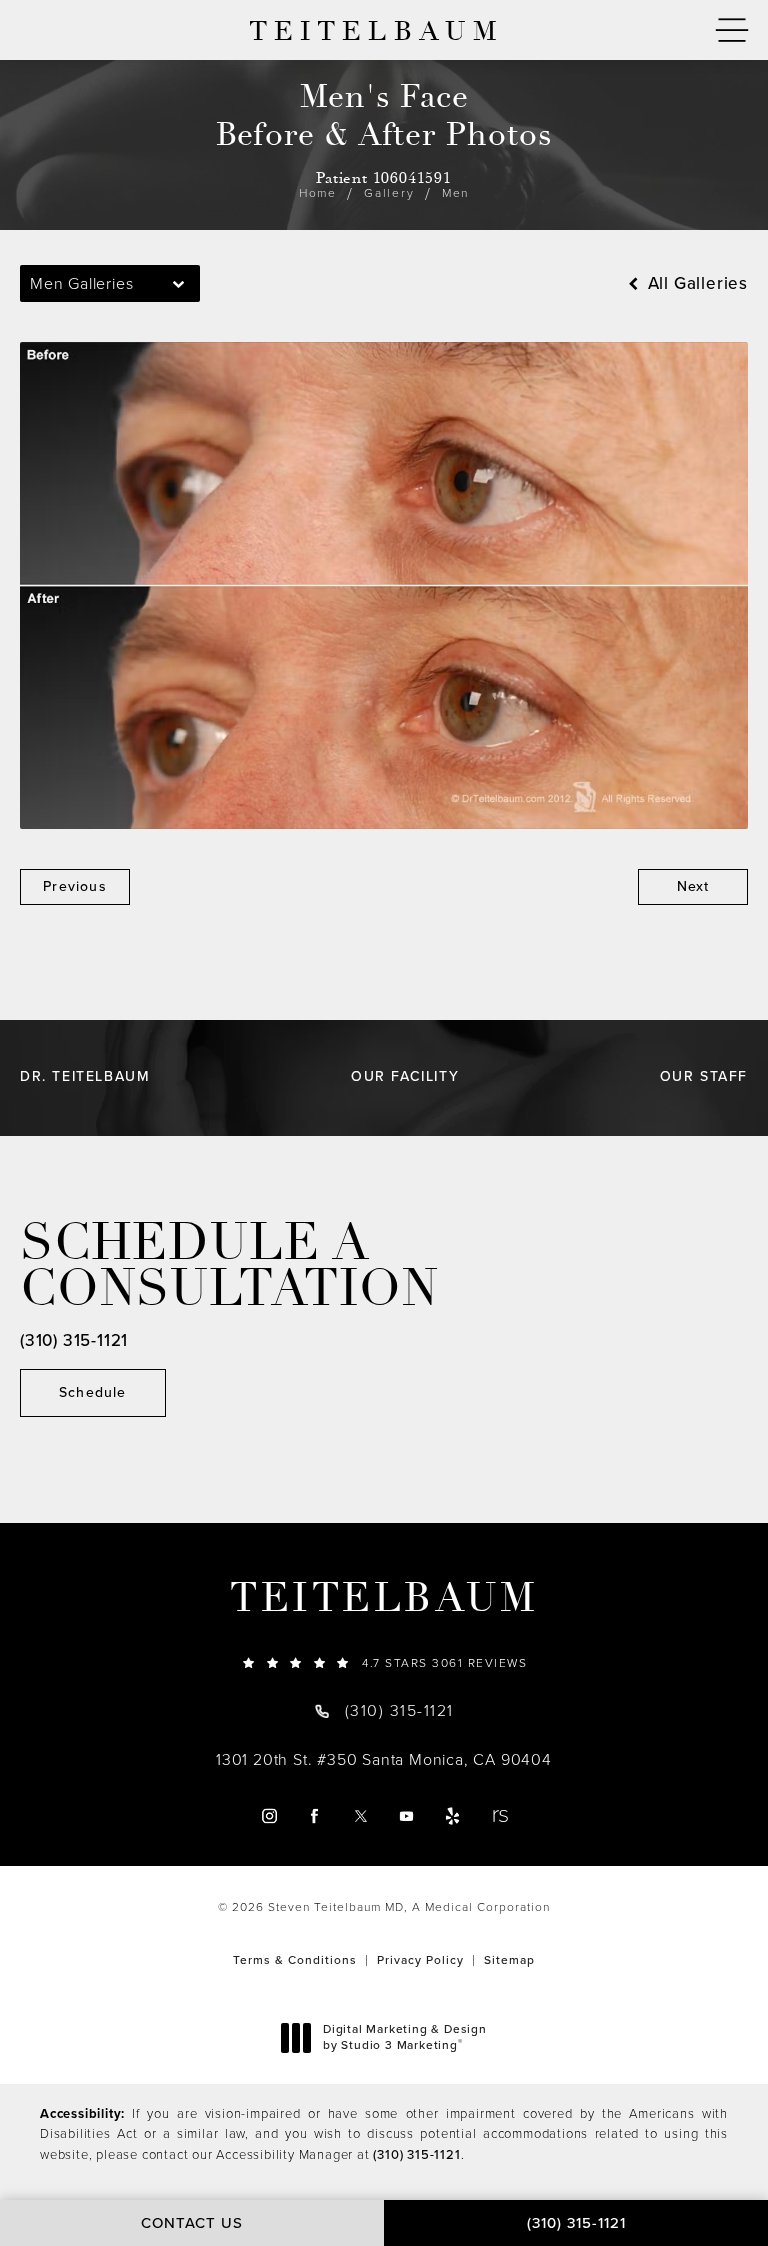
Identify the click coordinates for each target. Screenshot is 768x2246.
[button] (732, 30)
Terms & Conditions (295, 1960)
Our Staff (704, 1077)
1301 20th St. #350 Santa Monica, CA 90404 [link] (384, 1760)
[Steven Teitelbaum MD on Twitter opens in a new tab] (360, 1815)
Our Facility (405, 1077)
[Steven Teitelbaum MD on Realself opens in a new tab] (499, 1815)
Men (455, 193)
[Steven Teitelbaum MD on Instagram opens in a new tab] (268, 1815)
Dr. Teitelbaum (85, 1077)
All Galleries (695, 283)
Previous (75, 886)
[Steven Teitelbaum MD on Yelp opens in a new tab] (452, 1815)
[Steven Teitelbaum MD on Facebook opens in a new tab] (314, 1815)
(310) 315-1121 (416, 2154)
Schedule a (229, 1266)
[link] (384, 1662)
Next (693, 886)
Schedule (93, 1392)
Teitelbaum (384, 1598)
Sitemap (509, 1960)
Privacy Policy (420, 1960)
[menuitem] (268, 1815)
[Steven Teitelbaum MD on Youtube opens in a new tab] (406, 1815)
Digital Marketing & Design (404, 2037)
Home (318, 193)
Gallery (389, 193)
